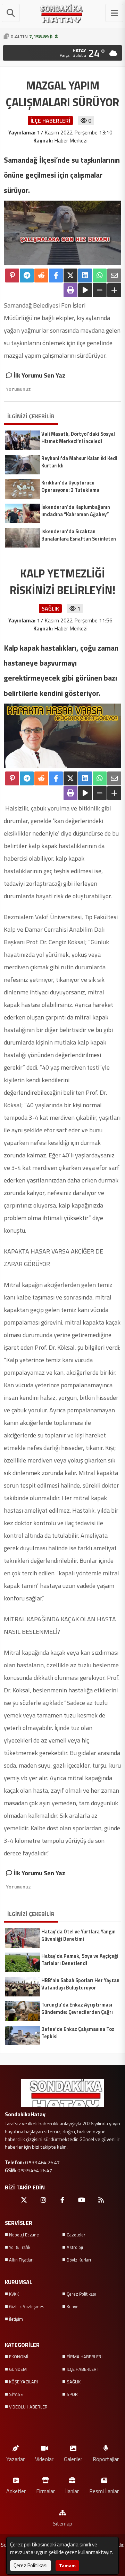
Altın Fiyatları (21, 2260)
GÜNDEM (18, 2369)
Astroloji (75, 2247)
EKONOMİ (19, 2357)
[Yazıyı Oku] (85, 290)
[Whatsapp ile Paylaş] (100, 276)
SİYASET (17, 2394)
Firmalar (45, 2491)
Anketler (16, 2491)
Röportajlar (106, 2459)
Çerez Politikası (81, 2294)
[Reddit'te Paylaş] (41, 276)
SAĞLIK (74, 2382)
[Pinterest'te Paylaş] (12, 276)
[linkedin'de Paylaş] (85, 276)
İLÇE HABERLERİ (82, 2369)
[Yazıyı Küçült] (100, 290)
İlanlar (72, 2491)
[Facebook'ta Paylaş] (56, 276)
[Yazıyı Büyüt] (114, 290)
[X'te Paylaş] (70, 276)
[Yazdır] (70, 290)
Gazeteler (76, 2235)
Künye (73, 2306)
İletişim (16, 2319)
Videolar (44, 2459)
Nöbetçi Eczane (24, 2235)
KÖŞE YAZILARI (23, 2382)
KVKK (14, 2294)
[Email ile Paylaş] (114, 276)
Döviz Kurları (79, 2260)
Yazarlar (15, 2459)
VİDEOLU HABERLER (28, 2407)
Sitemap (62, 2523)
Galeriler (73, 2459)
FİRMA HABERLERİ (85, 2357)
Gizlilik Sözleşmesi (27, 2306)
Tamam (67, 2565)
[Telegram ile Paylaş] (27, 276)
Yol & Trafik (20, 2247)
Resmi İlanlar (104, 2491)
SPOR (72, 2394)
